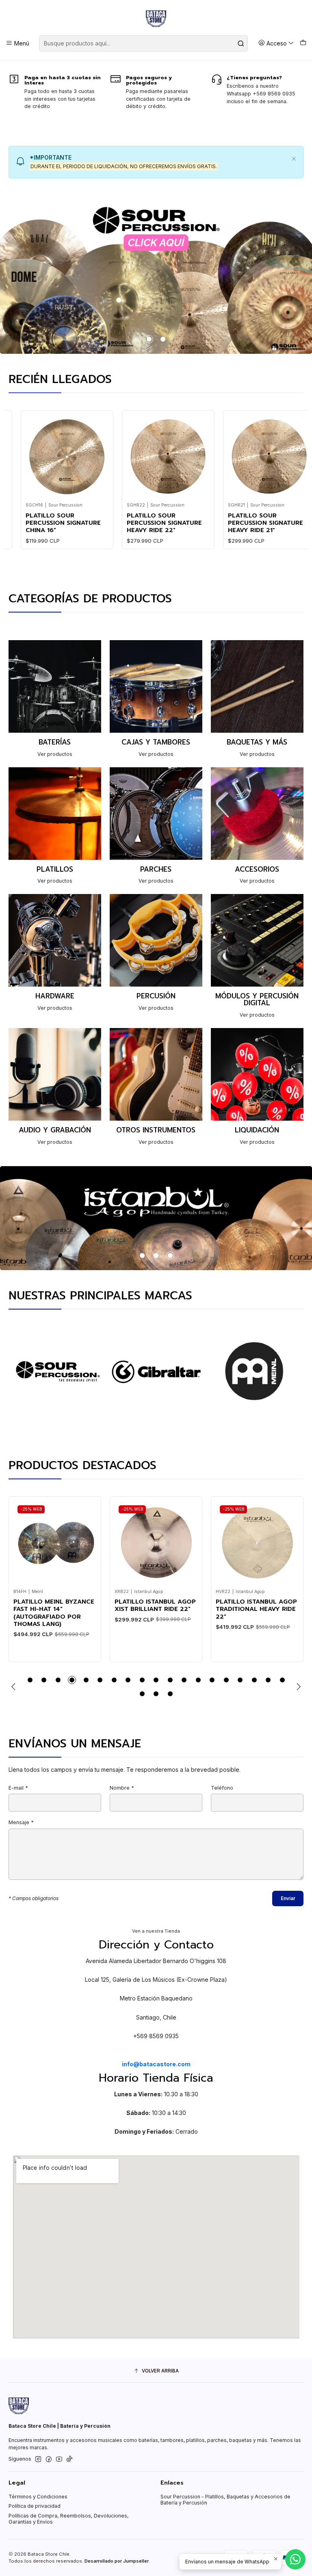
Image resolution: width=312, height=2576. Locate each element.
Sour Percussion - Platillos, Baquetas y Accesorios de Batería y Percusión (225, 2500)
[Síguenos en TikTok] (69, 2459)
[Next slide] (297, 1687)
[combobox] (143, 43)
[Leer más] (156, 276)
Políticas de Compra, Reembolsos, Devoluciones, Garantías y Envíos (69, 2519)
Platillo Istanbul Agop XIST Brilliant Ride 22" (54, 1605)
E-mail (18, 1788)
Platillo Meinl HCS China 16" (248, 1605)
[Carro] (303, 43)
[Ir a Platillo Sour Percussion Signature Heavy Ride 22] (101, 456)
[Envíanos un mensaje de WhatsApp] (295, 2559)
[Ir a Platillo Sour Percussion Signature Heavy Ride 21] (202, 456)
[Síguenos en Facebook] (49, 2459)
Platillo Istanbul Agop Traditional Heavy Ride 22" (155, 1609)
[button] (149, 339)
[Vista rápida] (33, 454)
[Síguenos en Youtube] (59, 2459)
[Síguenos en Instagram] (38, 2459)
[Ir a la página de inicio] (156, 19)
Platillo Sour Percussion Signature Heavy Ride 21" (198, 523)
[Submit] (241, 43)
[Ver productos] (55, 699)
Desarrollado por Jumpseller (117, 2561)
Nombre (122, 1788)
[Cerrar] (294, 157)
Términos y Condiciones (38, 2497)
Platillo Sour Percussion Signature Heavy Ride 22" (96, 523)
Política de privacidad (35, 2506)
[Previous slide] (15, 1687)
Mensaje (21, 1823)
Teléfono (222, 1788)
